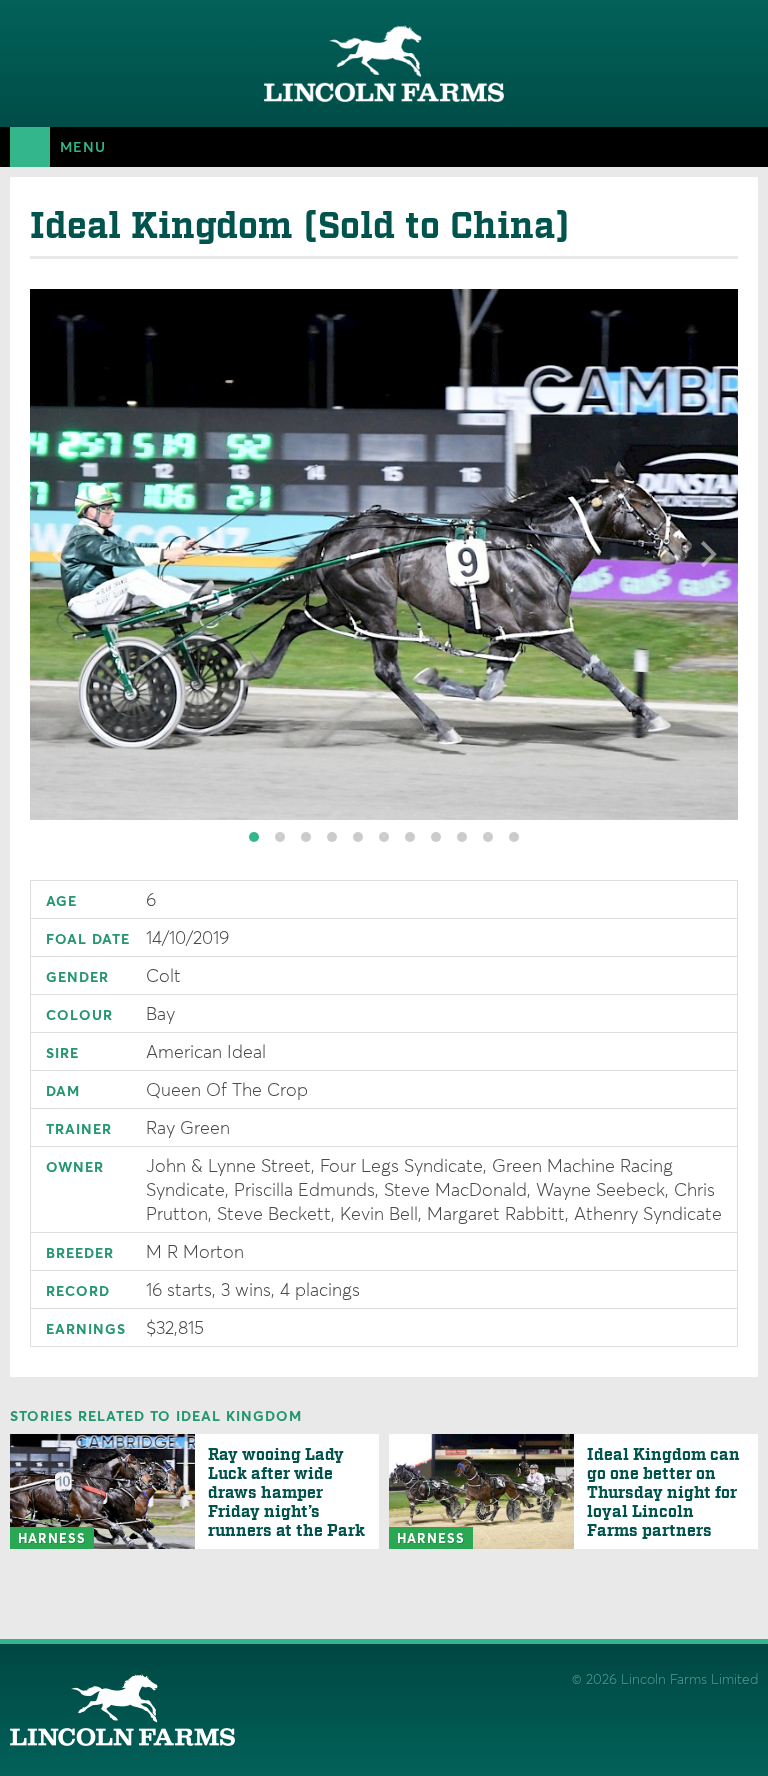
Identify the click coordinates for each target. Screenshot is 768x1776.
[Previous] (62, 554)
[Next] (706, 554)
